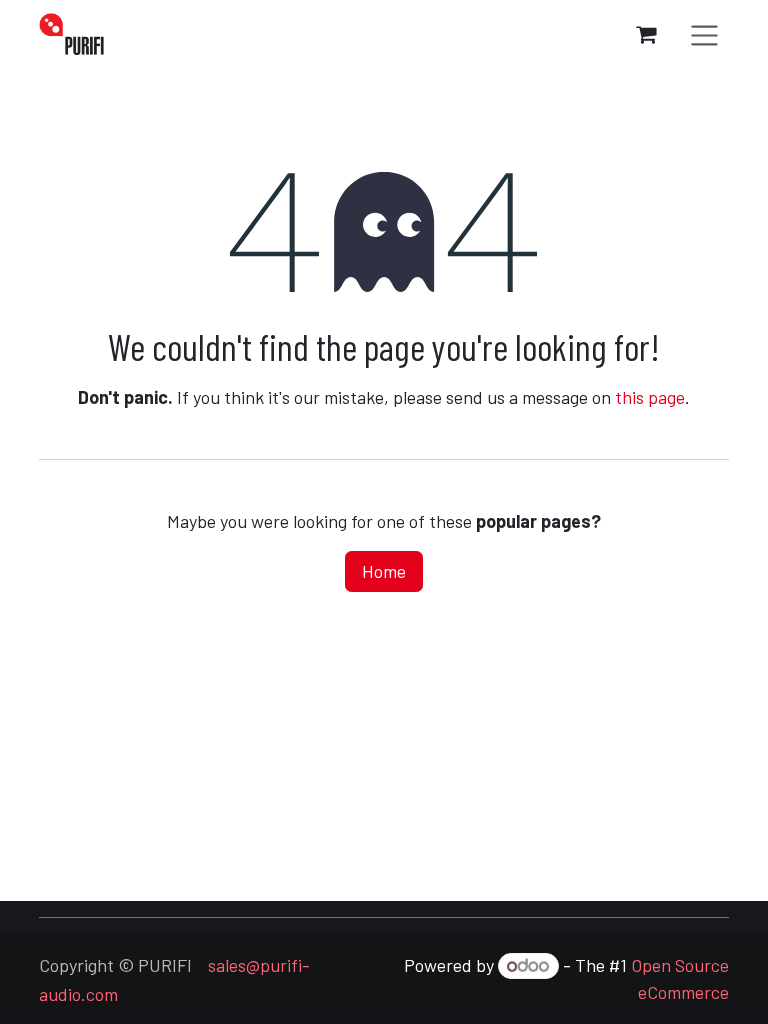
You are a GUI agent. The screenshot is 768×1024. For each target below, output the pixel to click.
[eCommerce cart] (646, 34)
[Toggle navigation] (704, 34)
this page (650, 397)
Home (384, 571)
